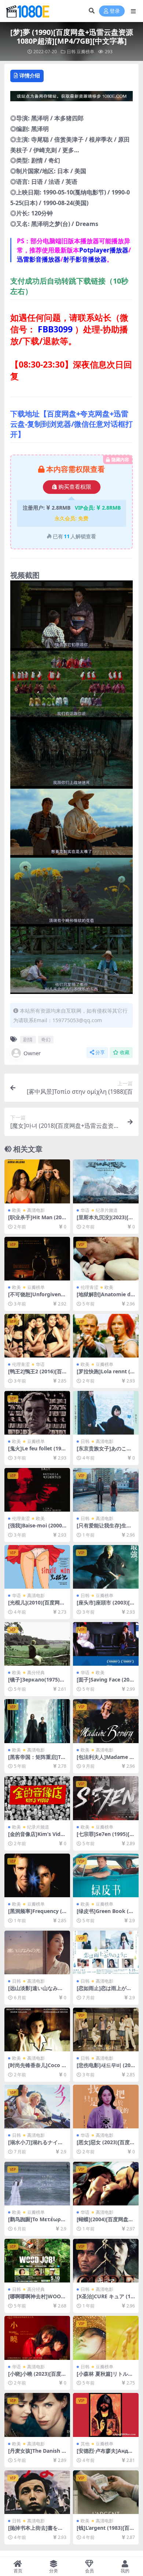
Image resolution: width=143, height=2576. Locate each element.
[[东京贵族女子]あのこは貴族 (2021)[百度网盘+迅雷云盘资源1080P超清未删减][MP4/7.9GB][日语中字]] (106, 1413)
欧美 (16, 1210)
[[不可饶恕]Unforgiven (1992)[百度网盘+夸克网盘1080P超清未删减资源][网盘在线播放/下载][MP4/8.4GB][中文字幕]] (37, 1259)
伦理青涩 (89, 1287)
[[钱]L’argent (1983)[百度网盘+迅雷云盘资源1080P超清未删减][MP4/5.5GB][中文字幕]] (106, 2492)
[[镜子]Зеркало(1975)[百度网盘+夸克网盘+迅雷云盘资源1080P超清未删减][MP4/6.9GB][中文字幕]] (37, 1644)
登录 (115, 11)
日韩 (71, 52)
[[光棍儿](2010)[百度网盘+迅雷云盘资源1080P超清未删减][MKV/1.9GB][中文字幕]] (37, 1567)
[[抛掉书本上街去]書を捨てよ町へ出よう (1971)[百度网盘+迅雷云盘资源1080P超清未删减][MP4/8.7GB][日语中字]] (37, 2492)
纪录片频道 (107, 1210)
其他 (85, 2444)
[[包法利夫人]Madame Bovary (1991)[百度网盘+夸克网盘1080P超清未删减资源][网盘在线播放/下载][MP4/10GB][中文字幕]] (106, 1721)
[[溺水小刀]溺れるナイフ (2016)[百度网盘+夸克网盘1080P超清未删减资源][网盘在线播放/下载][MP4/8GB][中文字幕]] (37, 2107)
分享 (100, 1052)
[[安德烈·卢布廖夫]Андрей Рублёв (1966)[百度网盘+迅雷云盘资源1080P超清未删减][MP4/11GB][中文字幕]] (106, 2415)
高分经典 (36, 1673)
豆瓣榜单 (85, 52)
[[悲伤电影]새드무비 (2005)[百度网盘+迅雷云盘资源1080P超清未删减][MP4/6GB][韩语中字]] (106, 2030)
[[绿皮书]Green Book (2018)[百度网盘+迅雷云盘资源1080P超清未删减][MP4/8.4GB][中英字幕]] (106, 1875)
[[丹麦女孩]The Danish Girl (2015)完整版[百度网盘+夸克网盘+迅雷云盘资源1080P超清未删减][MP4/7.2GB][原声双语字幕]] (37, 2415)
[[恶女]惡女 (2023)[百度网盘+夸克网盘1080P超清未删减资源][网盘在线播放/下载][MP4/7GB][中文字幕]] (106, 2107)
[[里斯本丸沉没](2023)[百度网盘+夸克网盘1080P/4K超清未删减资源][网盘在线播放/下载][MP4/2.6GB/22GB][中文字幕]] (106, 1181)
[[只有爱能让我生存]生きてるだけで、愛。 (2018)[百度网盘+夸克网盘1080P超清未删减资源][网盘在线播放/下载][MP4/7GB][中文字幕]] (106, 1490)
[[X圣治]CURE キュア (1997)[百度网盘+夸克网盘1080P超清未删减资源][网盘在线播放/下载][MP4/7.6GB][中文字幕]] (106, 2261)
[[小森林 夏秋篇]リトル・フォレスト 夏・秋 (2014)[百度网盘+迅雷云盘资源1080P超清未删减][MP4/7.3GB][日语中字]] (106, 2338)
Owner (32, 1053)
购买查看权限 (75, 487)
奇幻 (46, 1039)
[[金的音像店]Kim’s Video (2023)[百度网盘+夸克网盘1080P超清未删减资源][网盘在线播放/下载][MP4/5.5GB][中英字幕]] (37, 1798)
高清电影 (36, 1210)
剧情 (28, 1039)
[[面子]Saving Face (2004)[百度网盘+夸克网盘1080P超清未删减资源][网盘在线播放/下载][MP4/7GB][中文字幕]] (106, 1644)
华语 (85, 1210)
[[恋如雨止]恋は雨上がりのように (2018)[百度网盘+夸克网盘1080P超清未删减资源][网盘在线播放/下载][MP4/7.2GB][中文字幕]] (106, 1952)
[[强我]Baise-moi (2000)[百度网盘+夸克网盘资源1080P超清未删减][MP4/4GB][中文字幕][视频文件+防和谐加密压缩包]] (37, 1490)
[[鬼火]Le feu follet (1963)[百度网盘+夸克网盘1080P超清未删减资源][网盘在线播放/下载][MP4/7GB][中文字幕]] (37, 1413)
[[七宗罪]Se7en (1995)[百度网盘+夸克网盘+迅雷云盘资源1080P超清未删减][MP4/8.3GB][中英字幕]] (106, 1798)
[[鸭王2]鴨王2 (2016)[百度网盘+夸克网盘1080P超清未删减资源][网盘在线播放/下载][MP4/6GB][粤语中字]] (37, 1336)
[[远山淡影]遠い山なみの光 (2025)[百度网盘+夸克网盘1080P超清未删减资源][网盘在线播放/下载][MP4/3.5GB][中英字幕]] (37, 1952)
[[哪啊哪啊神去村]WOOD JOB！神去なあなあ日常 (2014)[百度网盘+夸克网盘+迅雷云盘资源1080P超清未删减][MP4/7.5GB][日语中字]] (37, 2261)
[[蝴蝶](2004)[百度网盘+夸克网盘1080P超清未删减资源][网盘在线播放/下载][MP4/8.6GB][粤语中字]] (106, 2184)
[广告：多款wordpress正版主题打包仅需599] (71, 98)
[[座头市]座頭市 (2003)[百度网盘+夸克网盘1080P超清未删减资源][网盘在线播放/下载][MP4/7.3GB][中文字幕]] (106, 1567)
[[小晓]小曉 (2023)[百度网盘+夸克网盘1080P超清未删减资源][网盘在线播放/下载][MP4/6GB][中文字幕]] (37, 2338)
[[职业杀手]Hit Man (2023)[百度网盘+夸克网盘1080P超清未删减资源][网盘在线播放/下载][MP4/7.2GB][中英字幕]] (37, 1181)
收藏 (125, 1052)
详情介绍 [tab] (30, 75)
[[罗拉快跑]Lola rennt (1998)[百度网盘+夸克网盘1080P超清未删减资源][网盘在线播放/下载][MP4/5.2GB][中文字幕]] (106, 1336)
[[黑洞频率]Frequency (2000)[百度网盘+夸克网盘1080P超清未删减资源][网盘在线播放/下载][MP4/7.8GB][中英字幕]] (37, 1875)
